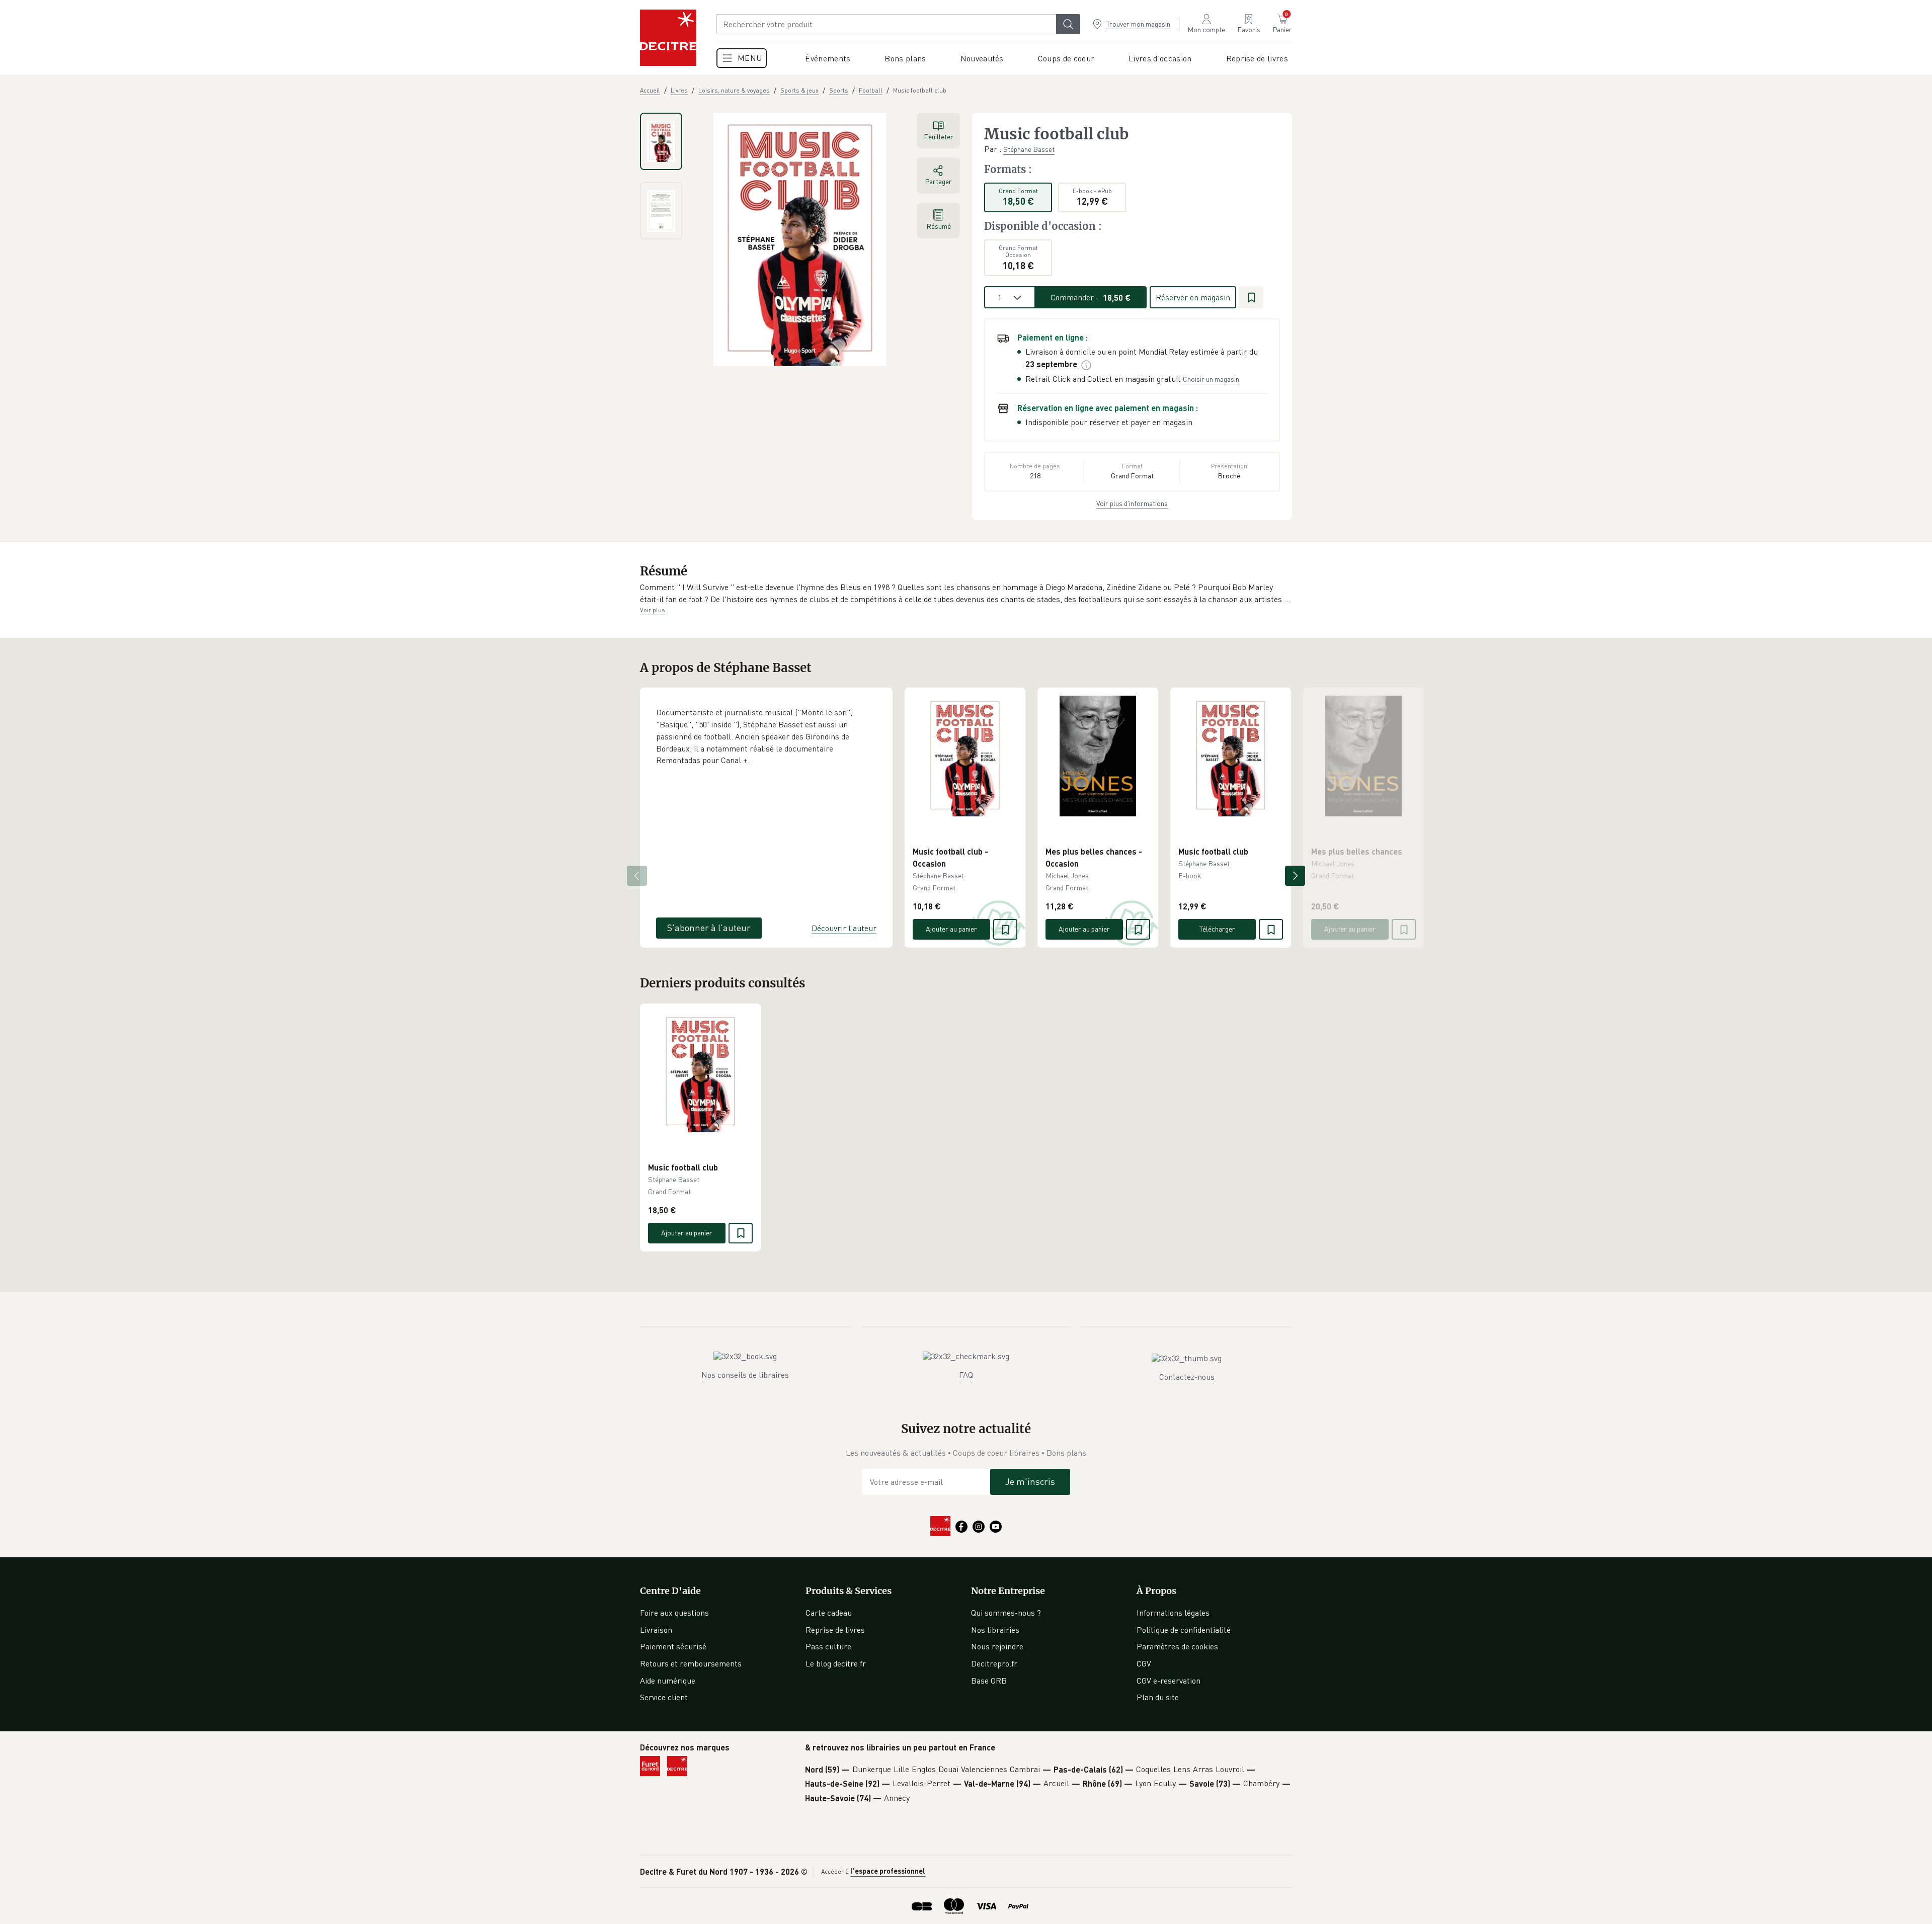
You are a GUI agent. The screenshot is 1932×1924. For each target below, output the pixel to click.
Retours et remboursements (691, 1663)
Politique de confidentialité (1184, 1630)
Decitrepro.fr (994, 1663)
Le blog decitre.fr (836, 1663)
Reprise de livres (835, 1630)
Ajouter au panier (951, 929)
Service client (664, 1697)
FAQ (966, 1375)
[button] (966, 593)
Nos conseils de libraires (745, 1375)
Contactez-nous (1187, 1377)
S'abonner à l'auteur (709, 928)
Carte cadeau (829, 1613)
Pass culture (828, 1646)
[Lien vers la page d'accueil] (668, 38)
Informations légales (1173, 1613)
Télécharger (1217, 929)
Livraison (656, 1630)
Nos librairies (995, 1630)
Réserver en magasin (1193, 297)
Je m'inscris (1030, 1481)
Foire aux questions (674, 1613)
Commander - (1091, 297)
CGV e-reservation (1169, 1681)
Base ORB (989, 1681)
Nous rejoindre (997, 1646)
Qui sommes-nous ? (1006, 1613)
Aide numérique (668, 1681)
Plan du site (1158, 1697)
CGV (1144, 1663)
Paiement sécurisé (673, 1646)
